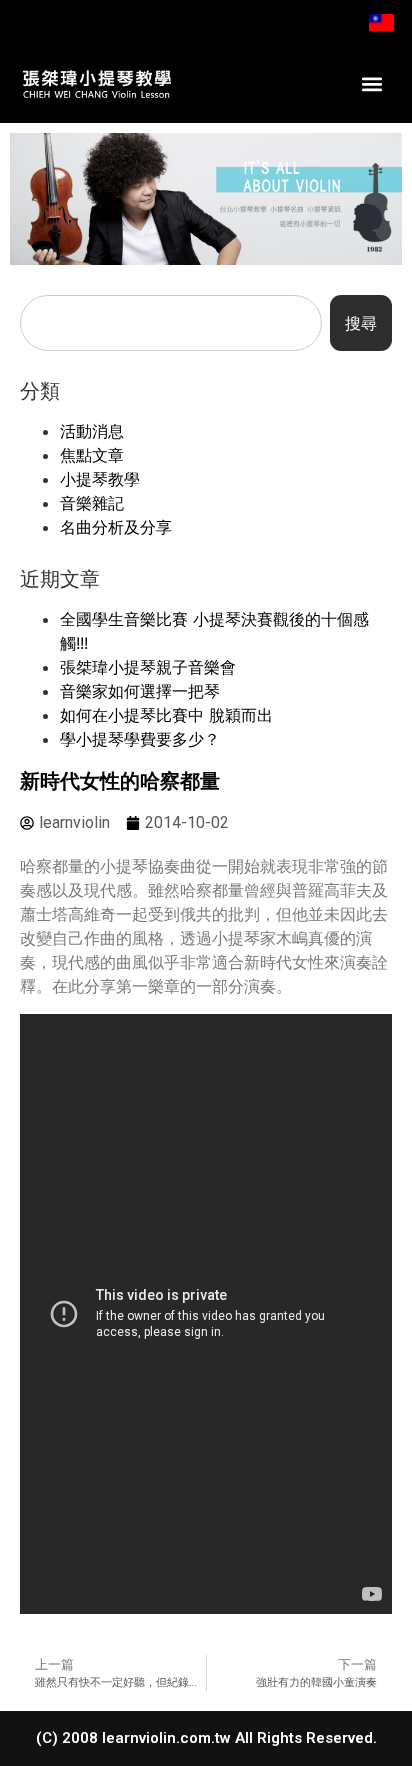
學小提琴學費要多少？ (140, 739)
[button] (371, 84)
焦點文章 (92, 455)
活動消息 (92, 431)
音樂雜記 (92, 503)
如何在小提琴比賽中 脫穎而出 (166, 715)
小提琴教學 (100, 479)
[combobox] (171, 323)
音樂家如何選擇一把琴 (140, 691)
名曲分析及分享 (116, 527)
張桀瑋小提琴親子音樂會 (148, 667)
